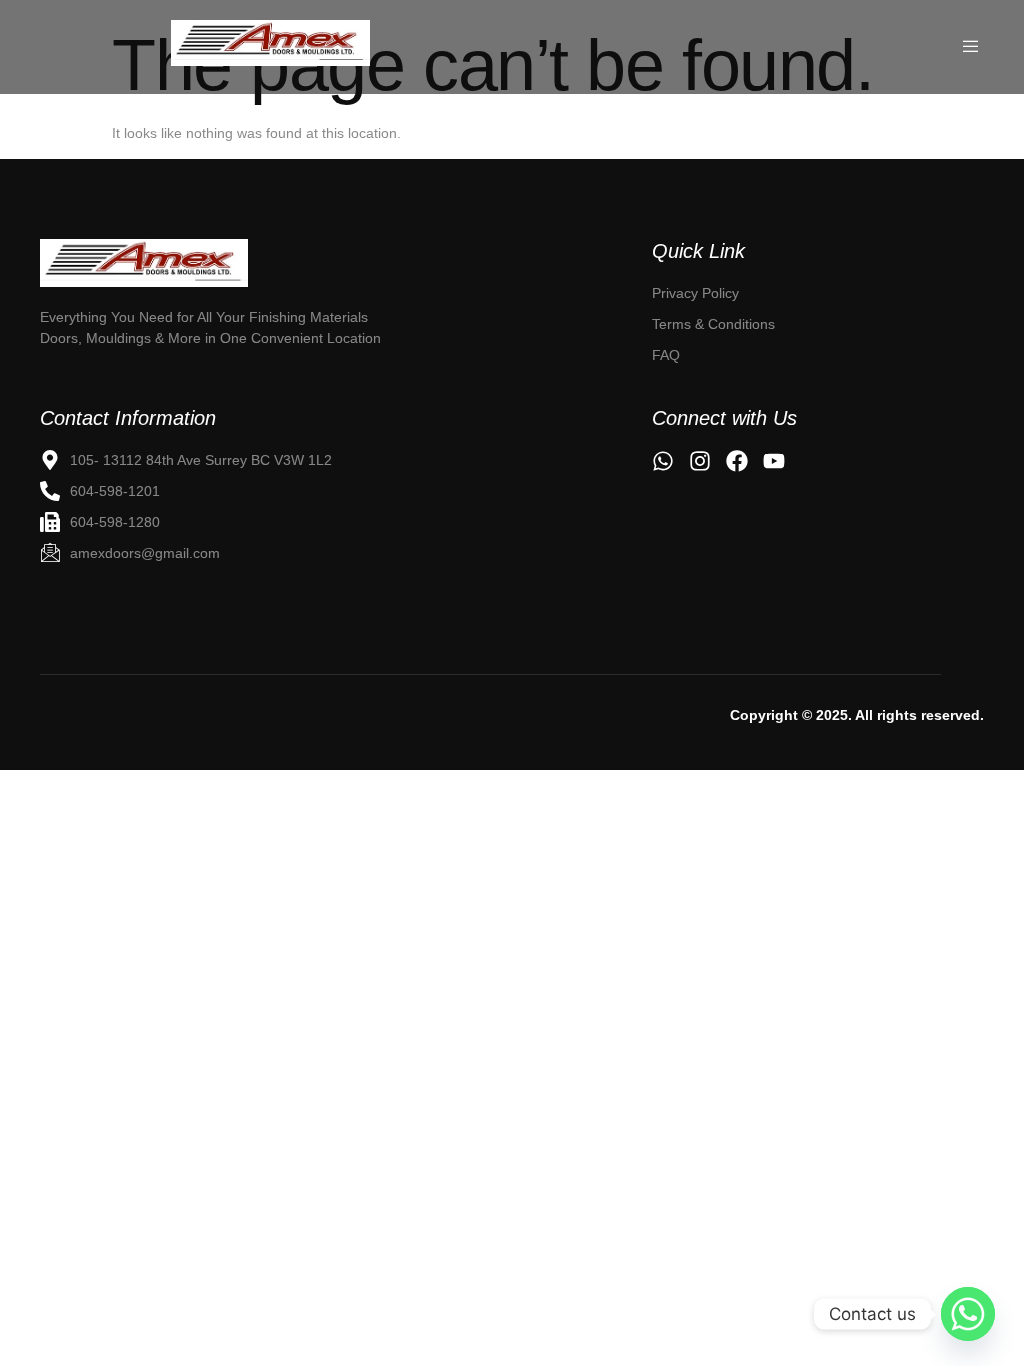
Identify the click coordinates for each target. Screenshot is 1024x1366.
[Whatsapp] (968, 1314)
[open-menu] (972, 47)
